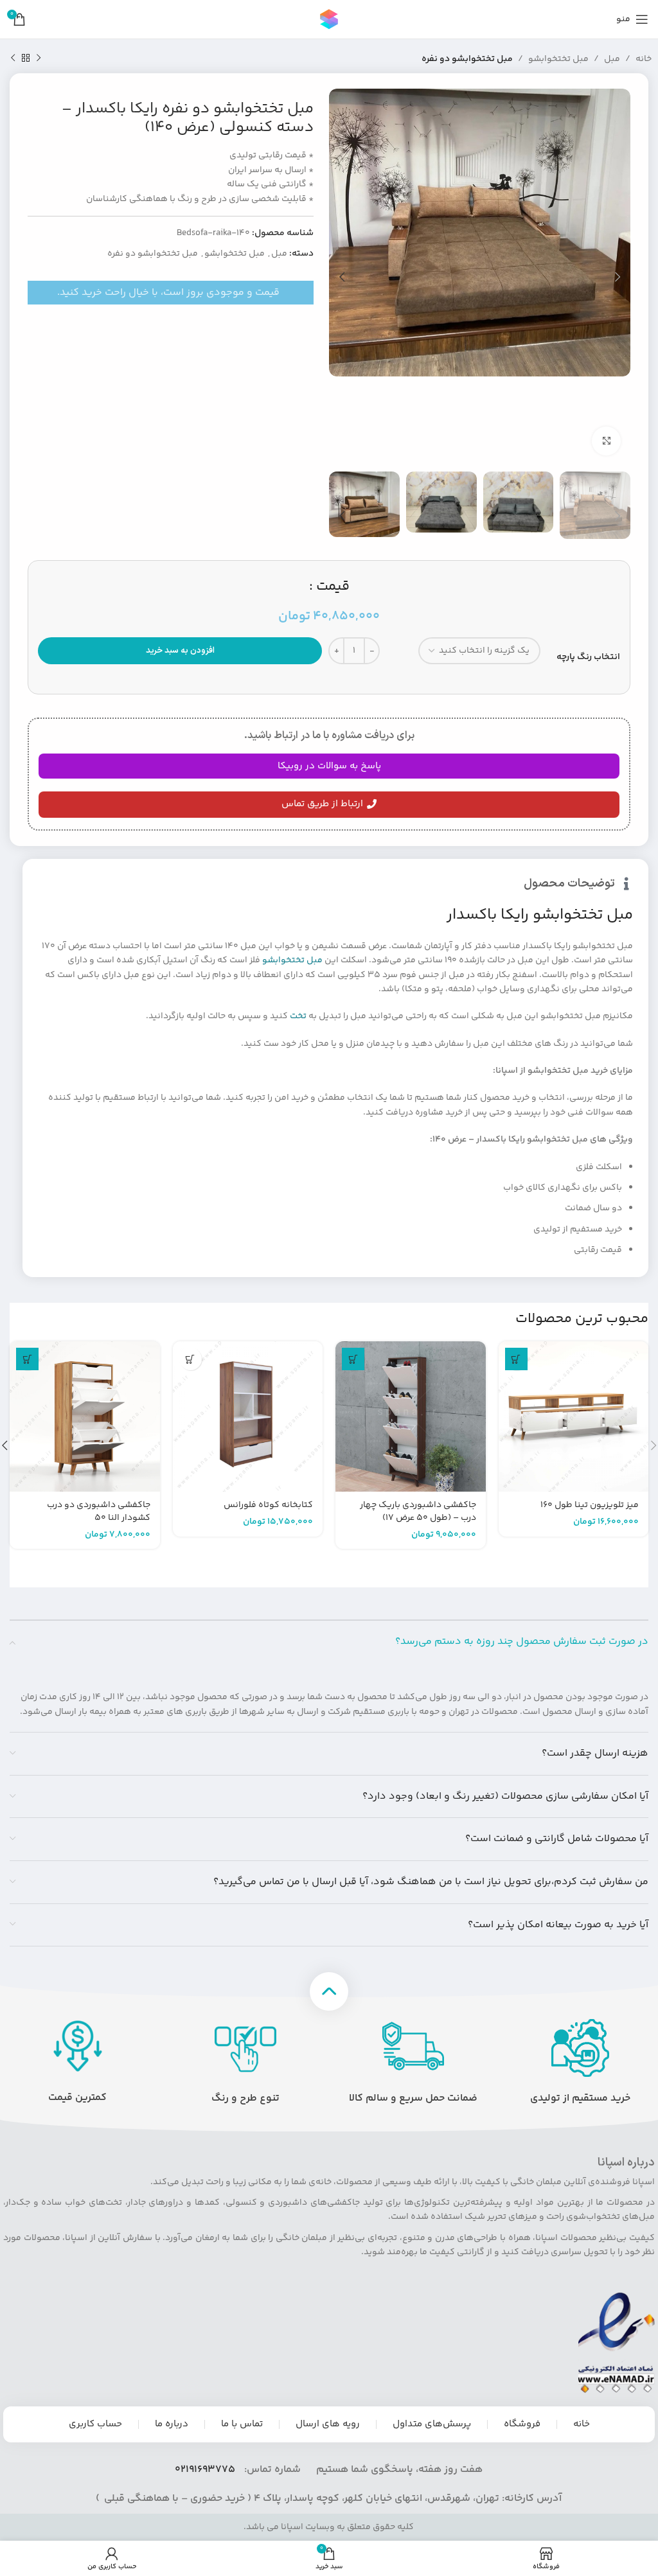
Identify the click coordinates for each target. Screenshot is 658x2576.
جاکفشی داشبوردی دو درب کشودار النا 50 (99, 1512)
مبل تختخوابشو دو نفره (467, 59)
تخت (298, 1016)
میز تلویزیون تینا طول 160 (590, 1505)
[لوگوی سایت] (329, 19)
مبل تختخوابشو (558, 59)
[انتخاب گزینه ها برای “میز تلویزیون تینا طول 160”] (516, 1359)
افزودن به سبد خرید (180, 651)
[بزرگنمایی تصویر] (606, 441)
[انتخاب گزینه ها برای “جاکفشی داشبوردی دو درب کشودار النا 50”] (27, 1359)
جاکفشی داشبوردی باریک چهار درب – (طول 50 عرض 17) (418, 1512)
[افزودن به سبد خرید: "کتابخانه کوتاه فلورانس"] (191, 1359)
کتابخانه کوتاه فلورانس (268, 1505)
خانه (644, 59)
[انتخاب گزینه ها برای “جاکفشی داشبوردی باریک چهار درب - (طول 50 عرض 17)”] (353, 1359)
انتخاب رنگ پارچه (588, 657)
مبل (612, 59)
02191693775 (205, 2470)
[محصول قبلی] (39, 58)
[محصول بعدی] (13, 58)
